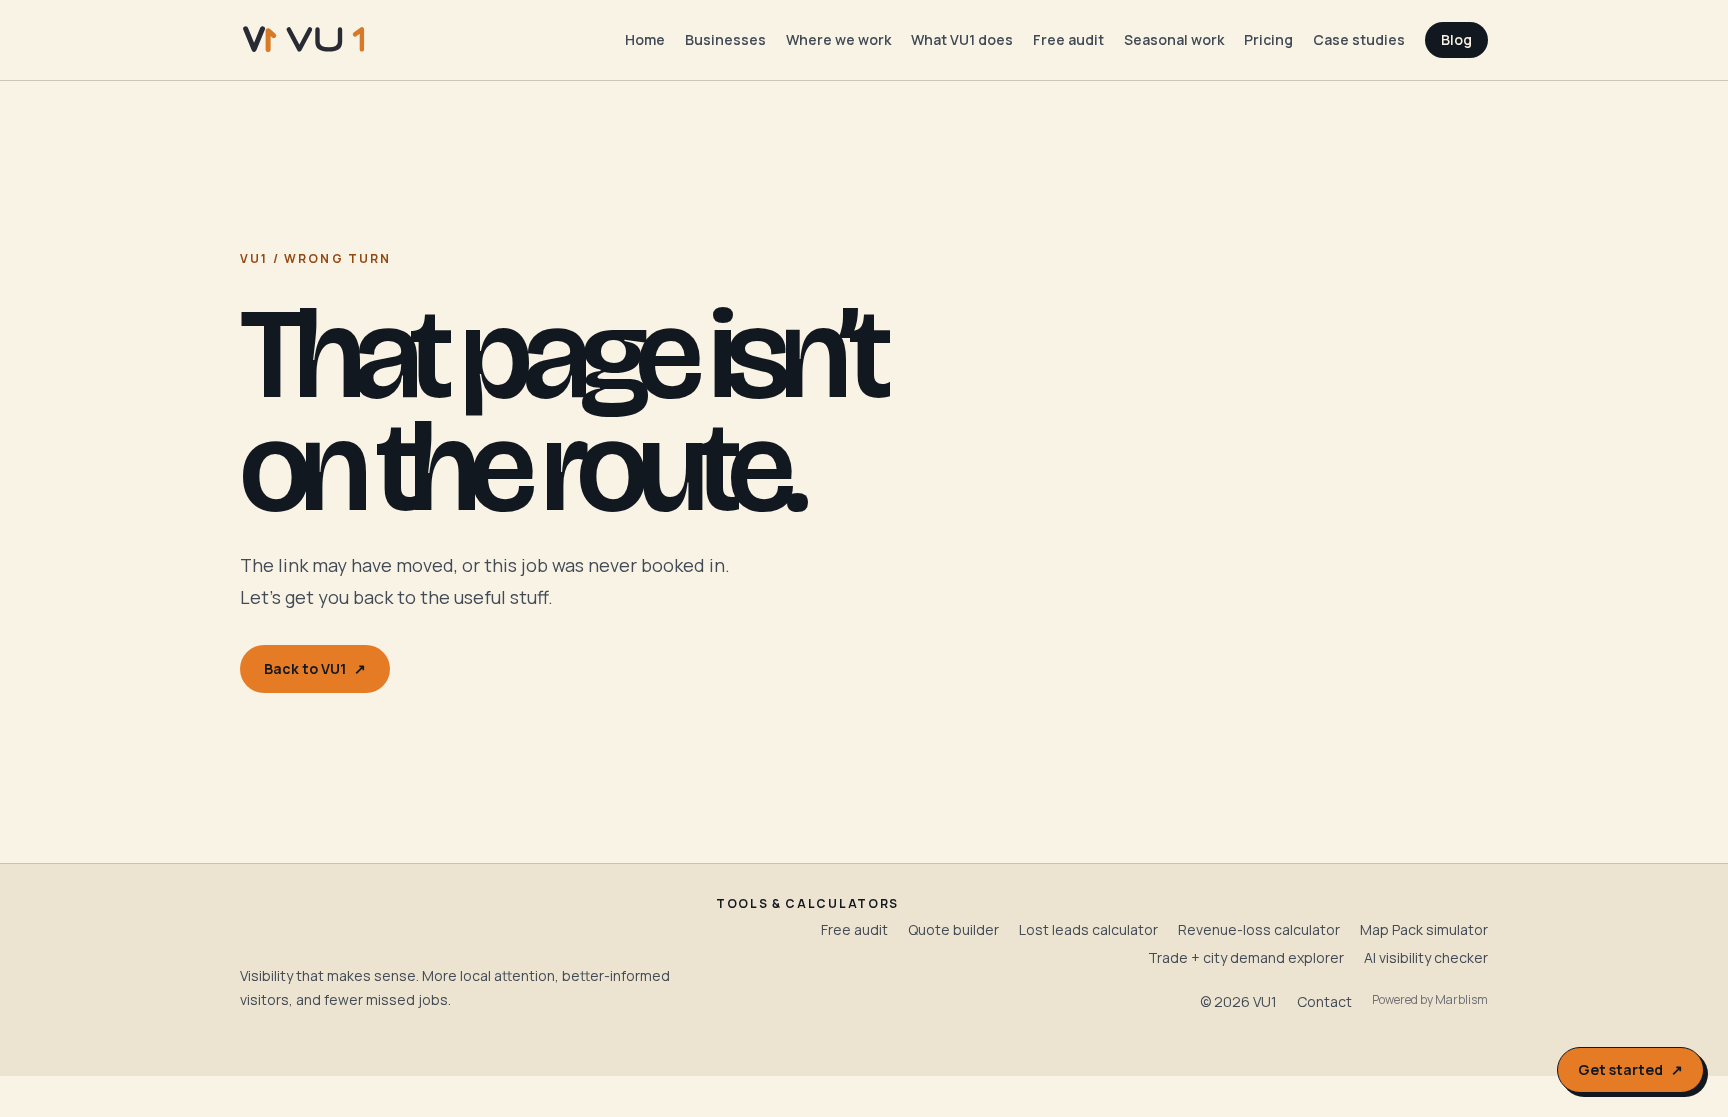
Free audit (1068, 39)
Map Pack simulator (1424, 929)
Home (645, 39)
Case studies (1359, 39)
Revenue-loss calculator (1259, 929)
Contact (1324, 1001)
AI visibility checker (1426, 957)
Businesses (725, 39)
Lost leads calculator (1088, 929)
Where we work (838, 39)
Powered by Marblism (1430, 1000)
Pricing (1268, 39)
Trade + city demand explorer (1246, 957)
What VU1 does (962, 39)
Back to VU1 (315, 668)
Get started (1630, 1069)
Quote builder (953, 929)
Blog (1456, 39)
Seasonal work (1174, 39)
